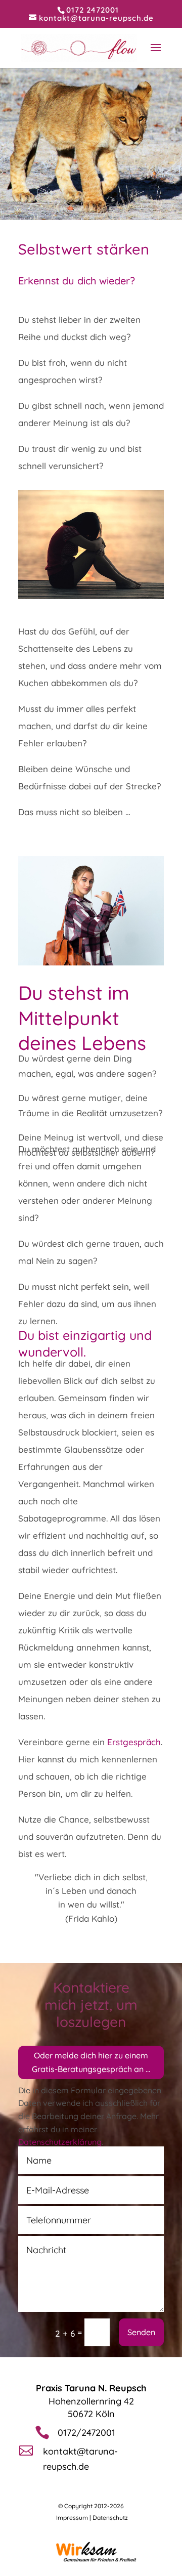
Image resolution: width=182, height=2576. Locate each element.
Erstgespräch (134, 1742)
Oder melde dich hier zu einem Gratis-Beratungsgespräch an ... (91, 2062)
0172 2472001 (93, 10)
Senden (141, 2332)
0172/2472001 (86, 2433)
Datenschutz (110, 2518)
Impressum (72, 2518)
